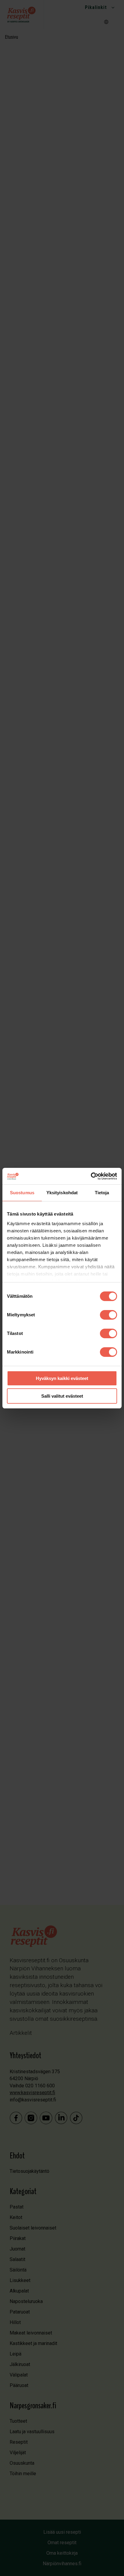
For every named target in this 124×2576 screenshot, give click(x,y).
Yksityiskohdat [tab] (62, 1193)
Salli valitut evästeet (62, 1396)
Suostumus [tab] (22, 1193)
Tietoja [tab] (102, 1193)
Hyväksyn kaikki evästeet (62, 1378)
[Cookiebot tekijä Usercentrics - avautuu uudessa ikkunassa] (91, 1176)
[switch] (108, 1315)
